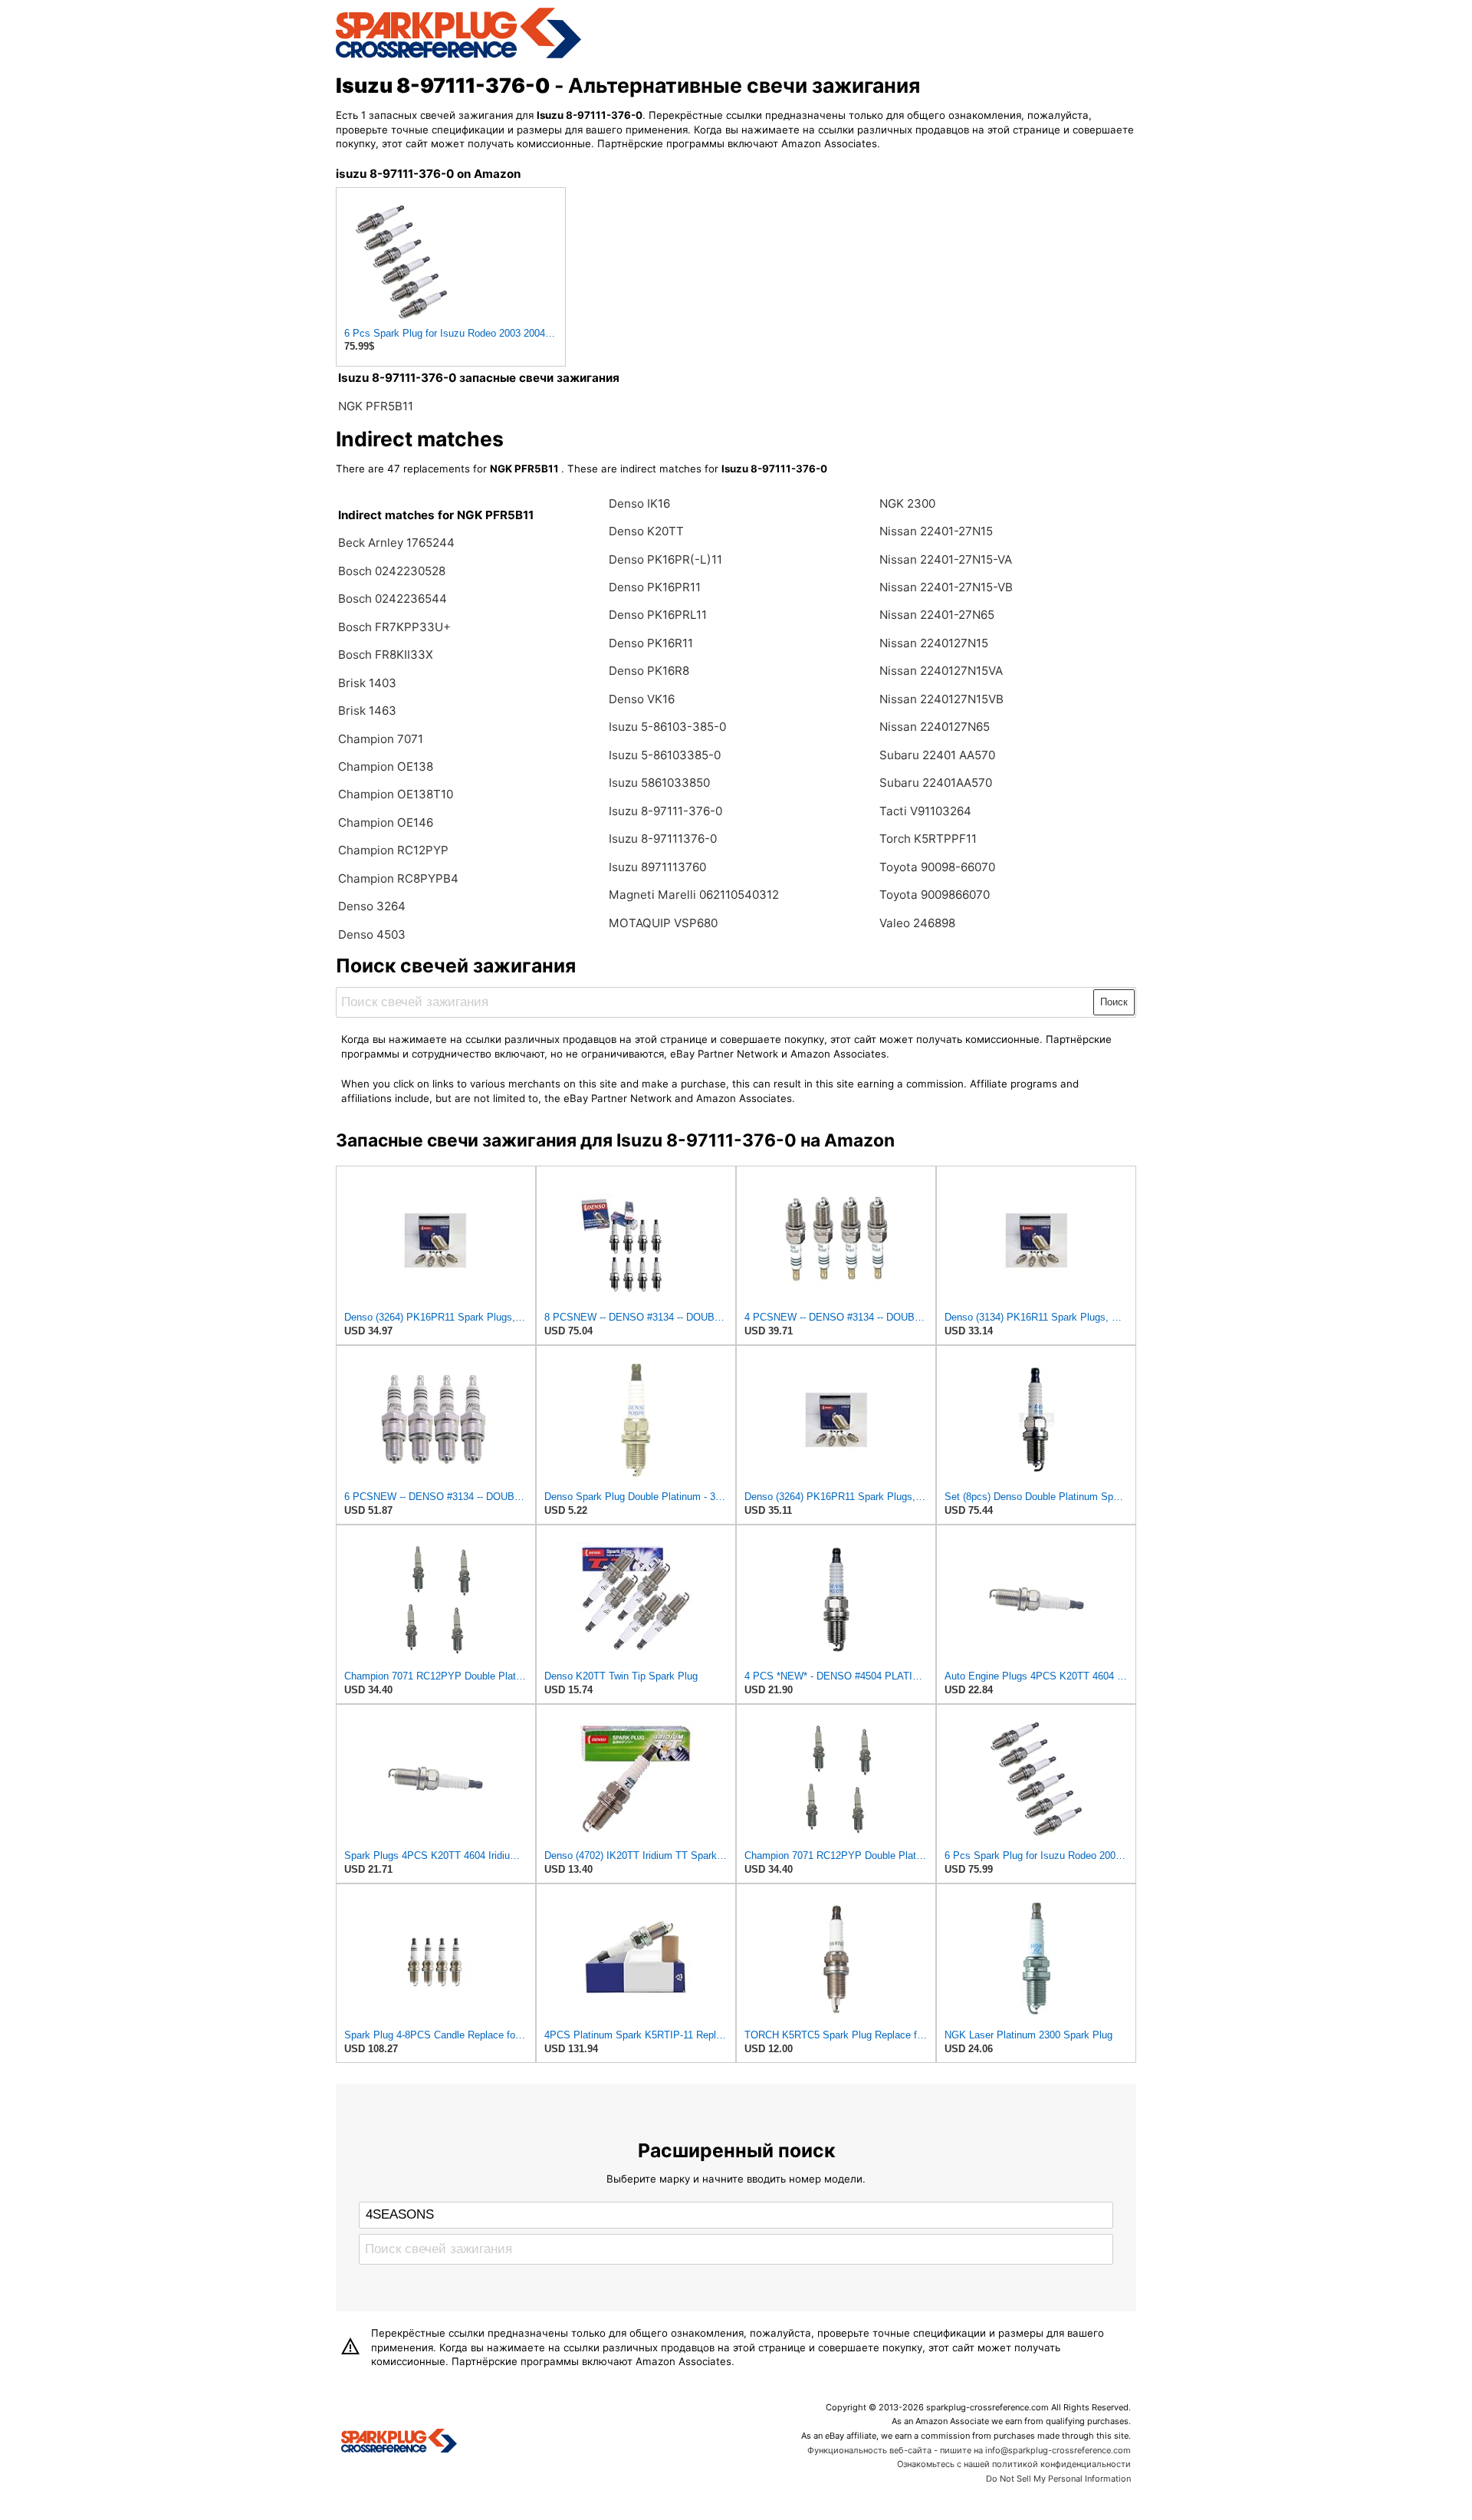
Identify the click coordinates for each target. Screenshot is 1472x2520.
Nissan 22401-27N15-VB (946, 587)
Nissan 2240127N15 (934, 643)
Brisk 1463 (367, 711)
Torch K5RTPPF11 (928, 839)
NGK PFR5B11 (376, 406)
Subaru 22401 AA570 (937, 755)
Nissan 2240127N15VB (941, 699)
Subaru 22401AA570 (936, 783)
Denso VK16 (642, 699)
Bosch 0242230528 (392, 571)
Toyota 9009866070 (935, 895)
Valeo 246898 (917, 923)
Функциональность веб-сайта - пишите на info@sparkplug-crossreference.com (969, 2450)
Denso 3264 (372, 906)
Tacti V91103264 (925, 811)
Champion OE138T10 (396, 794)
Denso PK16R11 (651, 643)
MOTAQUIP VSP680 (663, 923)
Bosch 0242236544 (393, 599)
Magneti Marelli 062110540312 (694, 895)
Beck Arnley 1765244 (396, 543)
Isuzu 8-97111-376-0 (665, 811)
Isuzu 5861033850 (659, 783)
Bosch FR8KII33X (386, 655)
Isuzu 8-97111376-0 (663, 839)
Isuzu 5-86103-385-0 (667, 727)
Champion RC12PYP (393, 850)
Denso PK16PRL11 (658, 615)
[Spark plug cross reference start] (399, 2443)
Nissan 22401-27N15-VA (946, 559)
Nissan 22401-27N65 (937, 615)
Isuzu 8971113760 (657, 867)
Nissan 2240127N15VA (941, 671)
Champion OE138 (386, 767)
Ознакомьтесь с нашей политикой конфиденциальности (1014, 2464)
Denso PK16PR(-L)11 (665, 559)
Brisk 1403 (367, 683)
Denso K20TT (646, 531)
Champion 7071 (381, 739)
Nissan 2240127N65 (935, 727)
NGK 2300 (907, 503)
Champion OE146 (386, 822)
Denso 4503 (372, 934)
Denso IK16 (639, 503)
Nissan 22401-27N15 (936, 531)
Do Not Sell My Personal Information (1058, 2479)
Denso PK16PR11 (655, 587)
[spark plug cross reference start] (458, 56)
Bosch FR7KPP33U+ (394, 627)
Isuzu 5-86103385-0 (665, 755)
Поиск (1114, 1002)
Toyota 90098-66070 (937, 867)
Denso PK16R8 (649, 671)
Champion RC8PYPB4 (398, 878)
